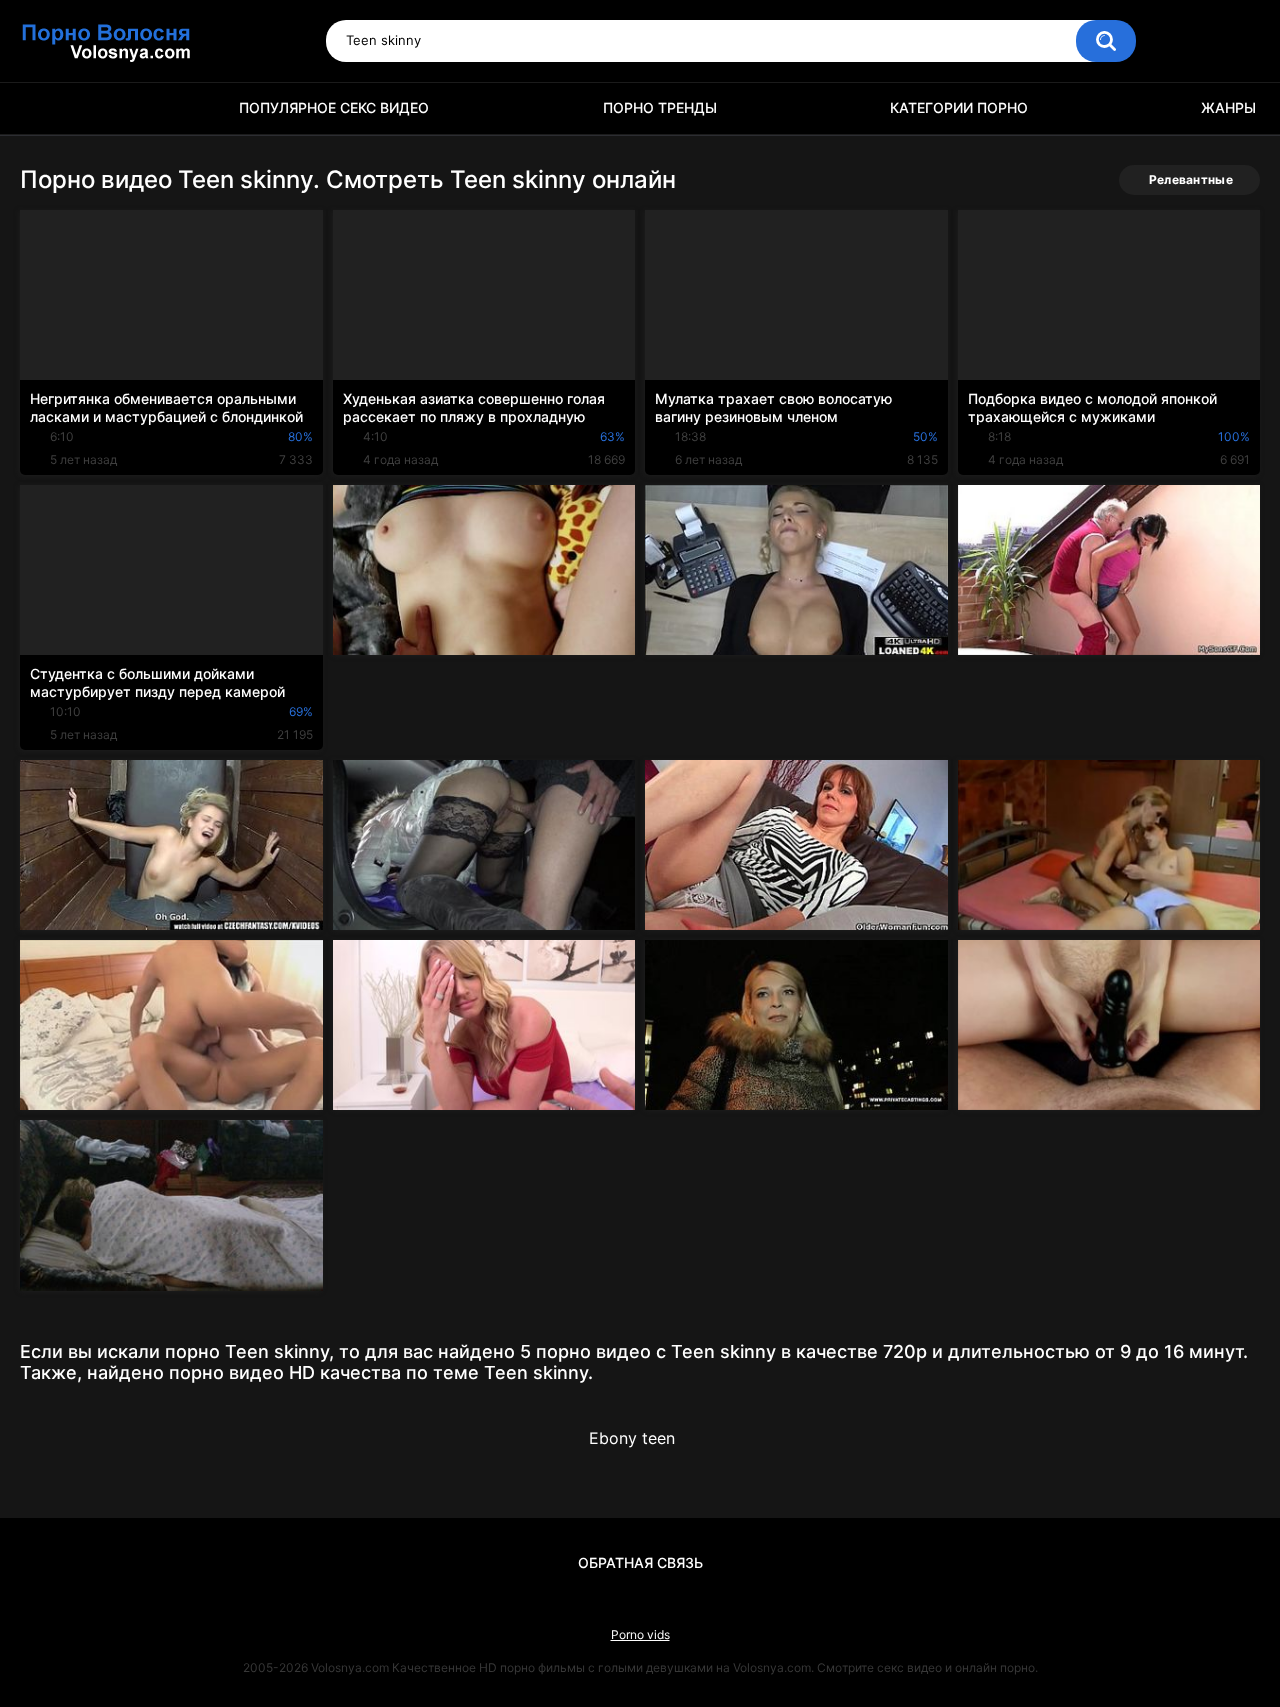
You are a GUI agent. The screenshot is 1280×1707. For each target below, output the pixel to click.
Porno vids (640, 1634)
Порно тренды (660, 107)
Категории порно (959, 107)
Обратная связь (640, 1562)
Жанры (1228, 107)
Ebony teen (632, 1438)
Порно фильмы (45, 108)
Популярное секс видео (334, 107)
